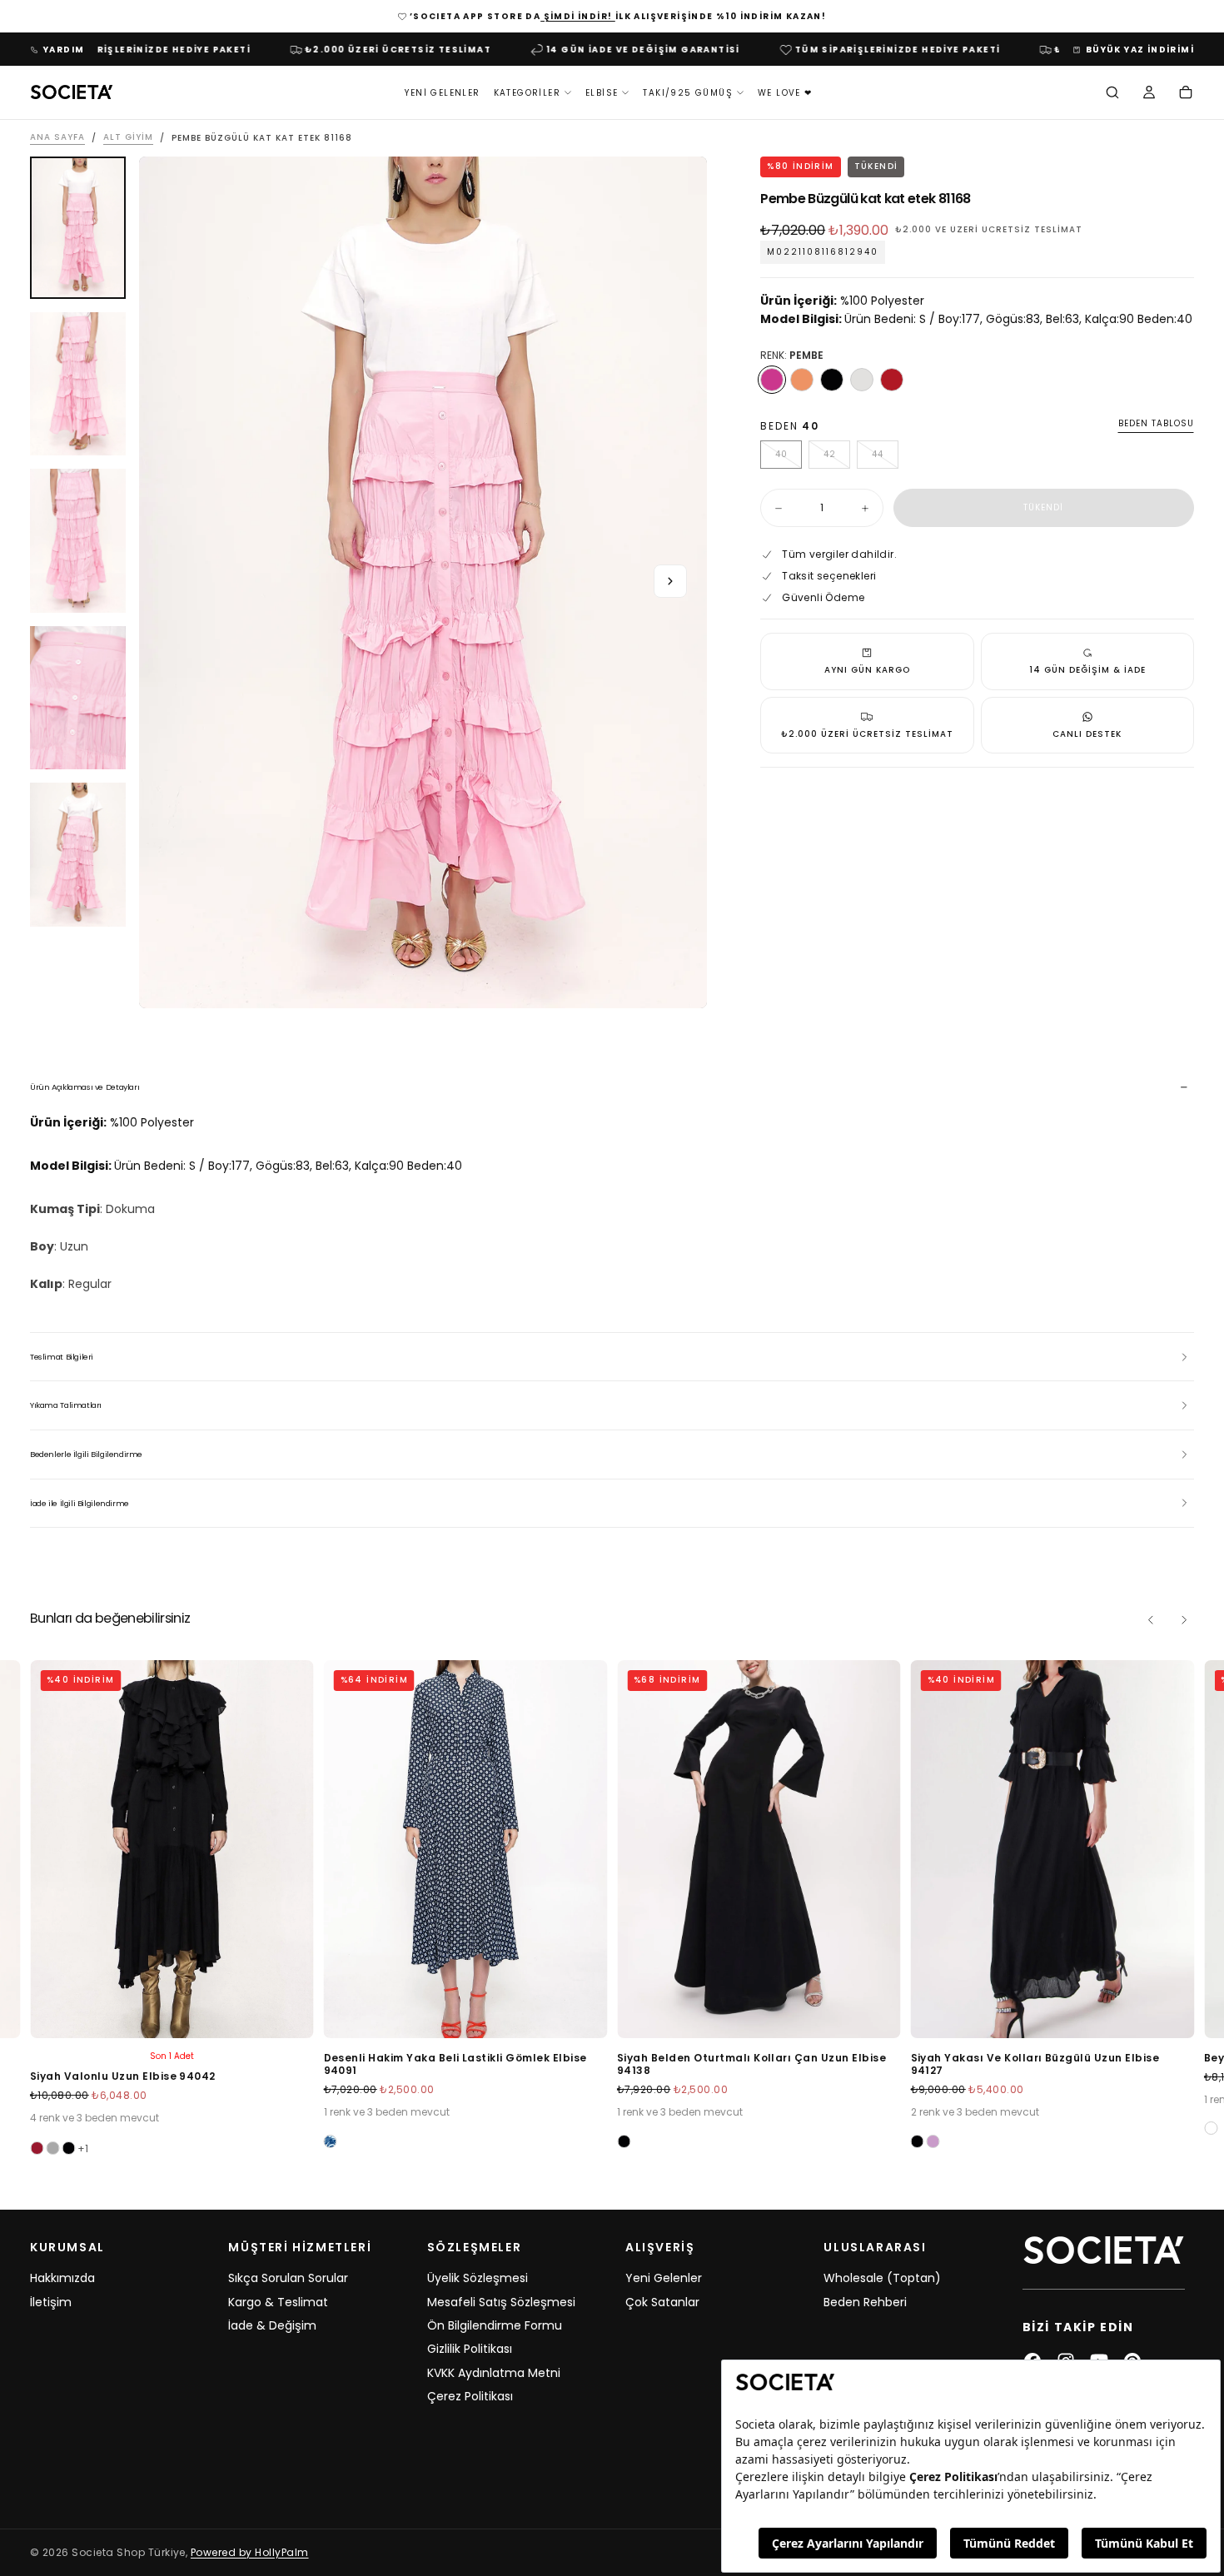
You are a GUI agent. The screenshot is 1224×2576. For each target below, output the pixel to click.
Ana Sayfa (57, 138)
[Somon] (802, 380)
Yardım (64, 50)
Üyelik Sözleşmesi (478, 2278)
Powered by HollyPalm (250, 2552)
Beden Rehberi (865, 2302)
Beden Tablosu (1156, 424)
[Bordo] (37, 2148)
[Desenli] (331, 2141)
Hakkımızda (62, 2278)
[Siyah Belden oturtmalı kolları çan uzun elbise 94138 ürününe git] (759, 1849)
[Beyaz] (1211, 2128)
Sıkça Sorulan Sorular (288, 2278)
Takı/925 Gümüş (688, 93)
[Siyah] (832, 380)
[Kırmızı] (892, 380)
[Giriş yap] (1149, 94)
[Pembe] (772, 380)
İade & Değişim (272, 2325)
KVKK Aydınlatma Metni (494, 2373)
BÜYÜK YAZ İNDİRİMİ (1140, 50)
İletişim (51, 2302)
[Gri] (52, 2148)
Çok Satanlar (662, 2302)
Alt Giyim (128, 138)
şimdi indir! (578, 16)
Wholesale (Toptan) (882, 2278)
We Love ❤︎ (785, 93)
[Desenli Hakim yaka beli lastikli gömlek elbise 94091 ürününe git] (466, 1849)
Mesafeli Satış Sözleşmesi (501, 2302)
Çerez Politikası (470, 2396)
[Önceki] (1151, 1620)
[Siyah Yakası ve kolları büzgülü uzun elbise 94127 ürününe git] (1053, 1849)
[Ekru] (862, 380)
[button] (1112, 94)
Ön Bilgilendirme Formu (495, 2325)
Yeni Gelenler (442, 93)
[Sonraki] (1184, 1620)
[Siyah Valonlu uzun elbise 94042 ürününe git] (172, 1849)
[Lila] (933, 2141)
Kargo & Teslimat (278, 2302)
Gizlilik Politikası (470, 2349)
